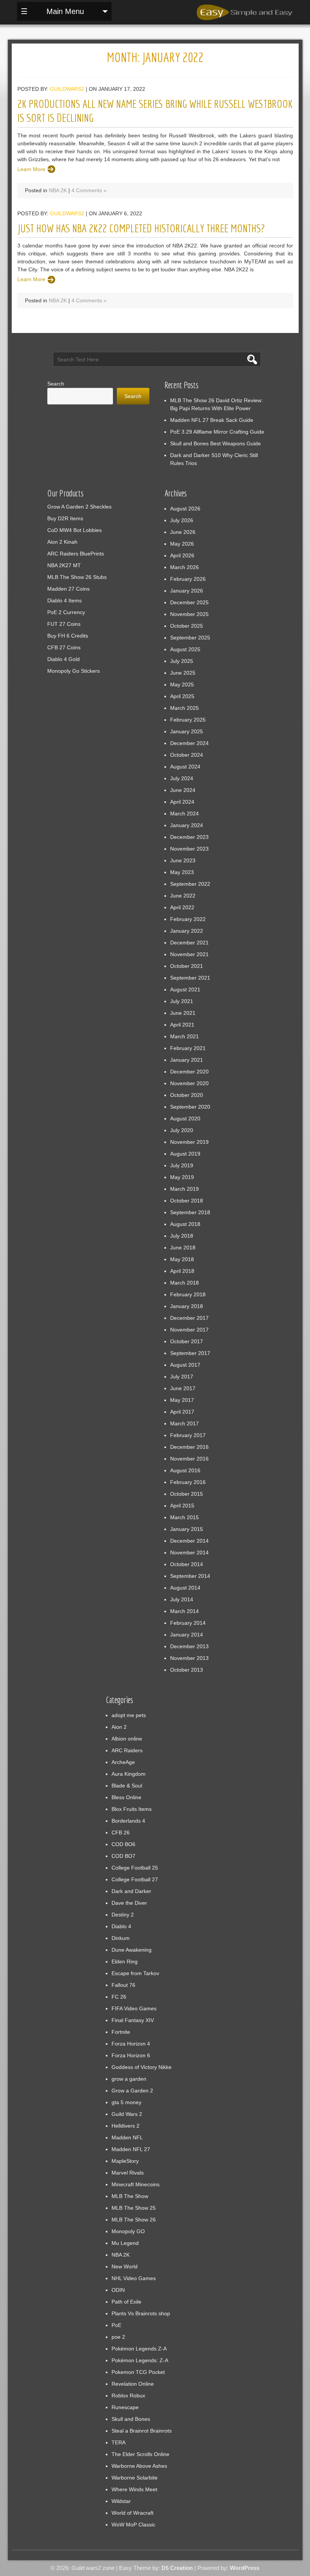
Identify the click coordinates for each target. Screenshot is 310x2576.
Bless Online (126, 1797)
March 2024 (184, 814)
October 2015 (187, 1494)
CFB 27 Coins (64, 647)
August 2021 (185, 989)
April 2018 (182, 1271)
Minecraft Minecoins (136, 2184)
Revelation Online (133, 2384)
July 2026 (182, 520)
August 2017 (185, 1365)
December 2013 (189, 1646)
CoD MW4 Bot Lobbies (74, 530)
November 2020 (189, 1083)
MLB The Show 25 (134, 2208)
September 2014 (190, 1576)
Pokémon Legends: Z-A (140, 2360)
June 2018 (183, 1248)
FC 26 (119, 1997)
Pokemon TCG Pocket (138, 2372)
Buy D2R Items (65, 518)
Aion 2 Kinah (62, 542)
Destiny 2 (123, 1915)
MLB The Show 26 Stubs (77, 577)
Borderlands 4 (128, 1821)
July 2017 (182, 1377)
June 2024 (183, 790)
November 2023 (189, 849)
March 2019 (184, 1189)
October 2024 (187, 755)
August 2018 (185, 1224)
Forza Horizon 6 (131, 2055)
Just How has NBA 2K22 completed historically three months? (141, 228)
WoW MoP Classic (133, 2525)
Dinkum (121, 1938)
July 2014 (182, 1599)
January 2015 (187, 1529)
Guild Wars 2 (127, 2114)
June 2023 (183, 860)
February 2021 (188, 1048)
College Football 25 (135, 1868)
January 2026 (187, 591)
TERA (119, 2442)
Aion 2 (119, 1727)
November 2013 (189, 1658)
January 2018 (187, 1306)
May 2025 (182, 684)
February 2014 (188, 1623)
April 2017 (182, 1412)
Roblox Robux (128, 2396)
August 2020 (185, 1118)
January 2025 (187, 731)
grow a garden (129, 2079)
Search (56, 384)
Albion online (127, 1739)
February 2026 (188, 579)
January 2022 (187, 931)
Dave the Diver (129, 1903)
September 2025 (190, 638)
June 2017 (183, 1388)
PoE (116, 2325)
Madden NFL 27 (131, 2149)
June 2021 (183, 1013)
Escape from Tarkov (135, 1973)
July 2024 (182, 778)
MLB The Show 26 (134, 2220)
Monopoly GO (128, 2231)
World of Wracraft (133, 2513)
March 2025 (184, 708)
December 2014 (189, 1541)
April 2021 (182, 1025)
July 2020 (182, 1130)
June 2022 (183, 896)
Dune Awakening (132, 1950)
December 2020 (189, 1072)
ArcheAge (123, 1762)
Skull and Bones (131, 2419)
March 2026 (184, 567)
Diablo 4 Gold (64, 659)
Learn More (31, 169)
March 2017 (184, 1423)
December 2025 (189, 602)
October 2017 (187, 1341)
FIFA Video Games (134, 2008)
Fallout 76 (123, 1985)
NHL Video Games (134, 2278)
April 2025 (182, 696)
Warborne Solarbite (135, 2478)
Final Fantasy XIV (133, 2020)
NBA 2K (58, 190)
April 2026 (182, 555)
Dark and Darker (131, 1891)
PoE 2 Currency (66, 612)
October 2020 (187, 1095)
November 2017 (189, 1330)
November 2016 (189, 1459)
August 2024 (185, 767)
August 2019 (185, 1154)
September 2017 (190, 1353)
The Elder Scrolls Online (140, 2454)
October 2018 (187, 1201)
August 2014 (185, 1588)
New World (125, 2266)
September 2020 (190, 1107)
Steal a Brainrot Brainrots (142, 2431)
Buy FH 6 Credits (68, 636)
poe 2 (118, 2337)
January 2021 (187, 1060)
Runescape (125, 2407)
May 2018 (182, 1259)
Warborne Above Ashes (139, 2466)
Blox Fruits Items (132, 1809)
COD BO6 (123, 1844)
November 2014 (189, 1552)
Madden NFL (127, 2137)
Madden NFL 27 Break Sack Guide (212, 420)
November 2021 (189, 954)
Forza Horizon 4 (131, 2044)
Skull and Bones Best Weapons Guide (215, 443)
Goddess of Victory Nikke (142, 2067)
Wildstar (121, 2501)
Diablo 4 (121, 1926)
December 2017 (189, 1318)
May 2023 (182, 872)
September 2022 (190, 884)
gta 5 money (126, 2102)
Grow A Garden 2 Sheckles (79, 507)
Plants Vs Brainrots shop (141, 2313)
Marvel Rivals (128, 2173)
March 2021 (184, 1036)
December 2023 (189, 837)
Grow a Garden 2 (132, 2091)
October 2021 (187, 966)
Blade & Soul (127, 1786)
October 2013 (187, 1670)
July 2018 (182, 1236)
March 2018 (184, 1283)
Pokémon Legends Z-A (139, 2349)
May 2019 (182, 1177)
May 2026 (182, 544)
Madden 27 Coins (68, 589)
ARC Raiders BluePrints (76, 554)
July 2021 (182, 1001)
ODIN (118, 2290)
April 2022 (182, 907)
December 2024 (189, 743)
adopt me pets (129, 1715)
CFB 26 (121, 1832)
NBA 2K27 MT (64, 565)
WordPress (245, 2568)
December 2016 (189, 1447)
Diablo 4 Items (64, 600)
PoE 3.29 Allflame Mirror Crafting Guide (217, 432)
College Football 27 (135, 1879)
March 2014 (184, 1611)
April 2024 (182, 802)
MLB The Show (130, 2196)
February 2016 (188, 1482)
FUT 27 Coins (64, 624)
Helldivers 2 (126, 2126)
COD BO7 (123, 1856)
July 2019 (182, 1165)
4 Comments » (89, 190)
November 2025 (189, 614)
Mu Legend (125, 2243)
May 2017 (182, 1400)
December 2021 (189, 943)
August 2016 (185, 1470)
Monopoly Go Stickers (74, 671)
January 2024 (187, 825)
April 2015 (182, 1506)
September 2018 (190, 1212)
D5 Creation (177, 2568)
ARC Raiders (127, 1750)
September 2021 (190, 978)
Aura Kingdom (129, 1774)
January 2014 (187, 1635)
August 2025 (185, 649)
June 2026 (183, 532)
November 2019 (189, 1142)
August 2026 (185, 509)
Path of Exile (126, 2302)
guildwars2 (67, 89)
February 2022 (188, 919)
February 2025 (188, 720)
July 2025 (182, 661)
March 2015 (184, 1517)
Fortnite (121, 2032)
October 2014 (187, 1564)
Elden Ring (125, 1962)
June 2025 (183, 673)
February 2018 (188, 1294)
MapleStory (125, 2161)
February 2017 (188, 1435)
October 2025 (187, 626)
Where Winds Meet (134, 2489)
